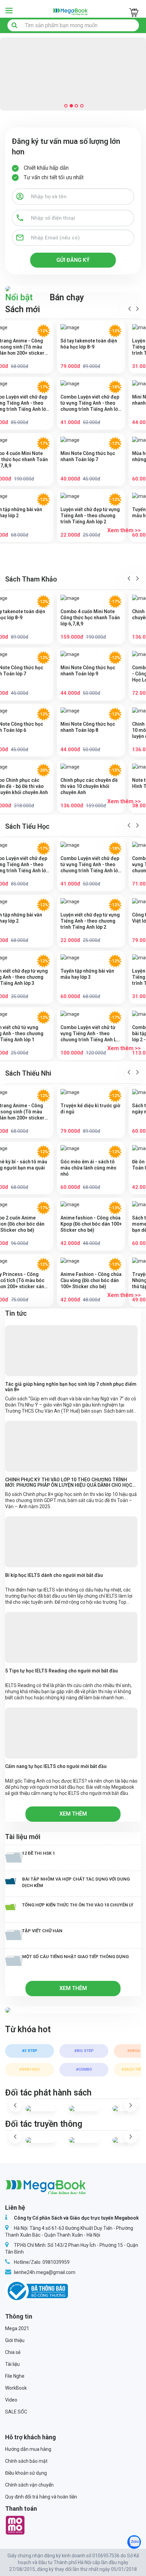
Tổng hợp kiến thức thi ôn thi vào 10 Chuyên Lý (78, 1905)
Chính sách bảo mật (26, 2461)
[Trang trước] (130, 309)
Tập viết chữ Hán (42, 1931)
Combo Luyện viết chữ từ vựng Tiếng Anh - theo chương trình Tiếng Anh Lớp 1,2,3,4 (91, 1034)
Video (11, 2400)
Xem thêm (73, 1814)
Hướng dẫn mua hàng (28, 2449)
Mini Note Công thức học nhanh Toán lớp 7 (88, 456)
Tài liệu (12, 2364)
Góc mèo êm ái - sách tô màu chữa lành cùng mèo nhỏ (88, 1168)
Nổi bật (19, 297)
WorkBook (16, 2388)
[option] (32, 2058)
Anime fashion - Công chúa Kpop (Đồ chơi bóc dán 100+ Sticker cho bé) (91, 1224)
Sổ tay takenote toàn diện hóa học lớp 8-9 (89, 344)
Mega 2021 (17, 2328)
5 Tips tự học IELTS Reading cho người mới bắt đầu (61, 1671)
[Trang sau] (138, 309)
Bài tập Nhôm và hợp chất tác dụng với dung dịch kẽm (76, 1882)
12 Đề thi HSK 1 (39, 1853)
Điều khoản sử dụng (26, 2473)
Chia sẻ (13, 2352)
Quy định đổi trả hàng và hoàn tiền (41, 2497)
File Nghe (15, 2376)
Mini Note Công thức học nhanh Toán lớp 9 (88, 671)
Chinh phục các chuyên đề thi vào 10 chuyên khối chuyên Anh (89, 786)
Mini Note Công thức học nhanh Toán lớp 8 (88, 727)
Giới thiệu (15, 2340)
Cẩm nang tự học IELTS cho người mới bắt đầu (56, 1766)
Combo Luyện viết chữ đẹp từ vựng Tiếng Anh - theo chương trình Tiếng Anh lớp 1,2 (90, 403)
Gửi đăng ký (73, 260)
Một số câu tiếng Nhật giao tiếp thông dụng (75, 1957)
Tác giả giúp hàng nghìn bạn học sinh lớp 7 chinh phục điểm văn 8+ (71, 1387)
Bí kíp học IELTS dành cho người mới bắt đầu (54, 1575)
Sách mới (23, 309)
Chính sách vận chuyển (29, 2485)
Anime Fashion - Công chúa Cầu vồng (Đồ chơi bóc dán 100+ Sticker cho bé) (91, 1280)
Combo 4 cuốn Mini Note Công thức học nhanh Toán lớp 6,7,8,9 (90, 618)
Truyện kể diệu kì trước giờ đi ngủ (90, 1109)
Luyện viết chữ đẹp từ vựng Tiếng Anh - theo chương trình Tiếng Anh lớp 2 (90, 516)
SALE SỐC (16, 2412)
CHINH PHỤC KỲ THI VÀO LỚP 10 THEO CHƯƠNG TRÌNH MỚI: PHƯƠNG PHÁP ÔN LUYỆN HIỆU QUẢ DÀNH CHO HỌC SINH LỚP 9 (69, 1482)
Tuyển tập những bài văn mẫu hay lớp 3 (87, 974)
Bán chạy (67, 297)
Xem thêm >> (124, 530)
